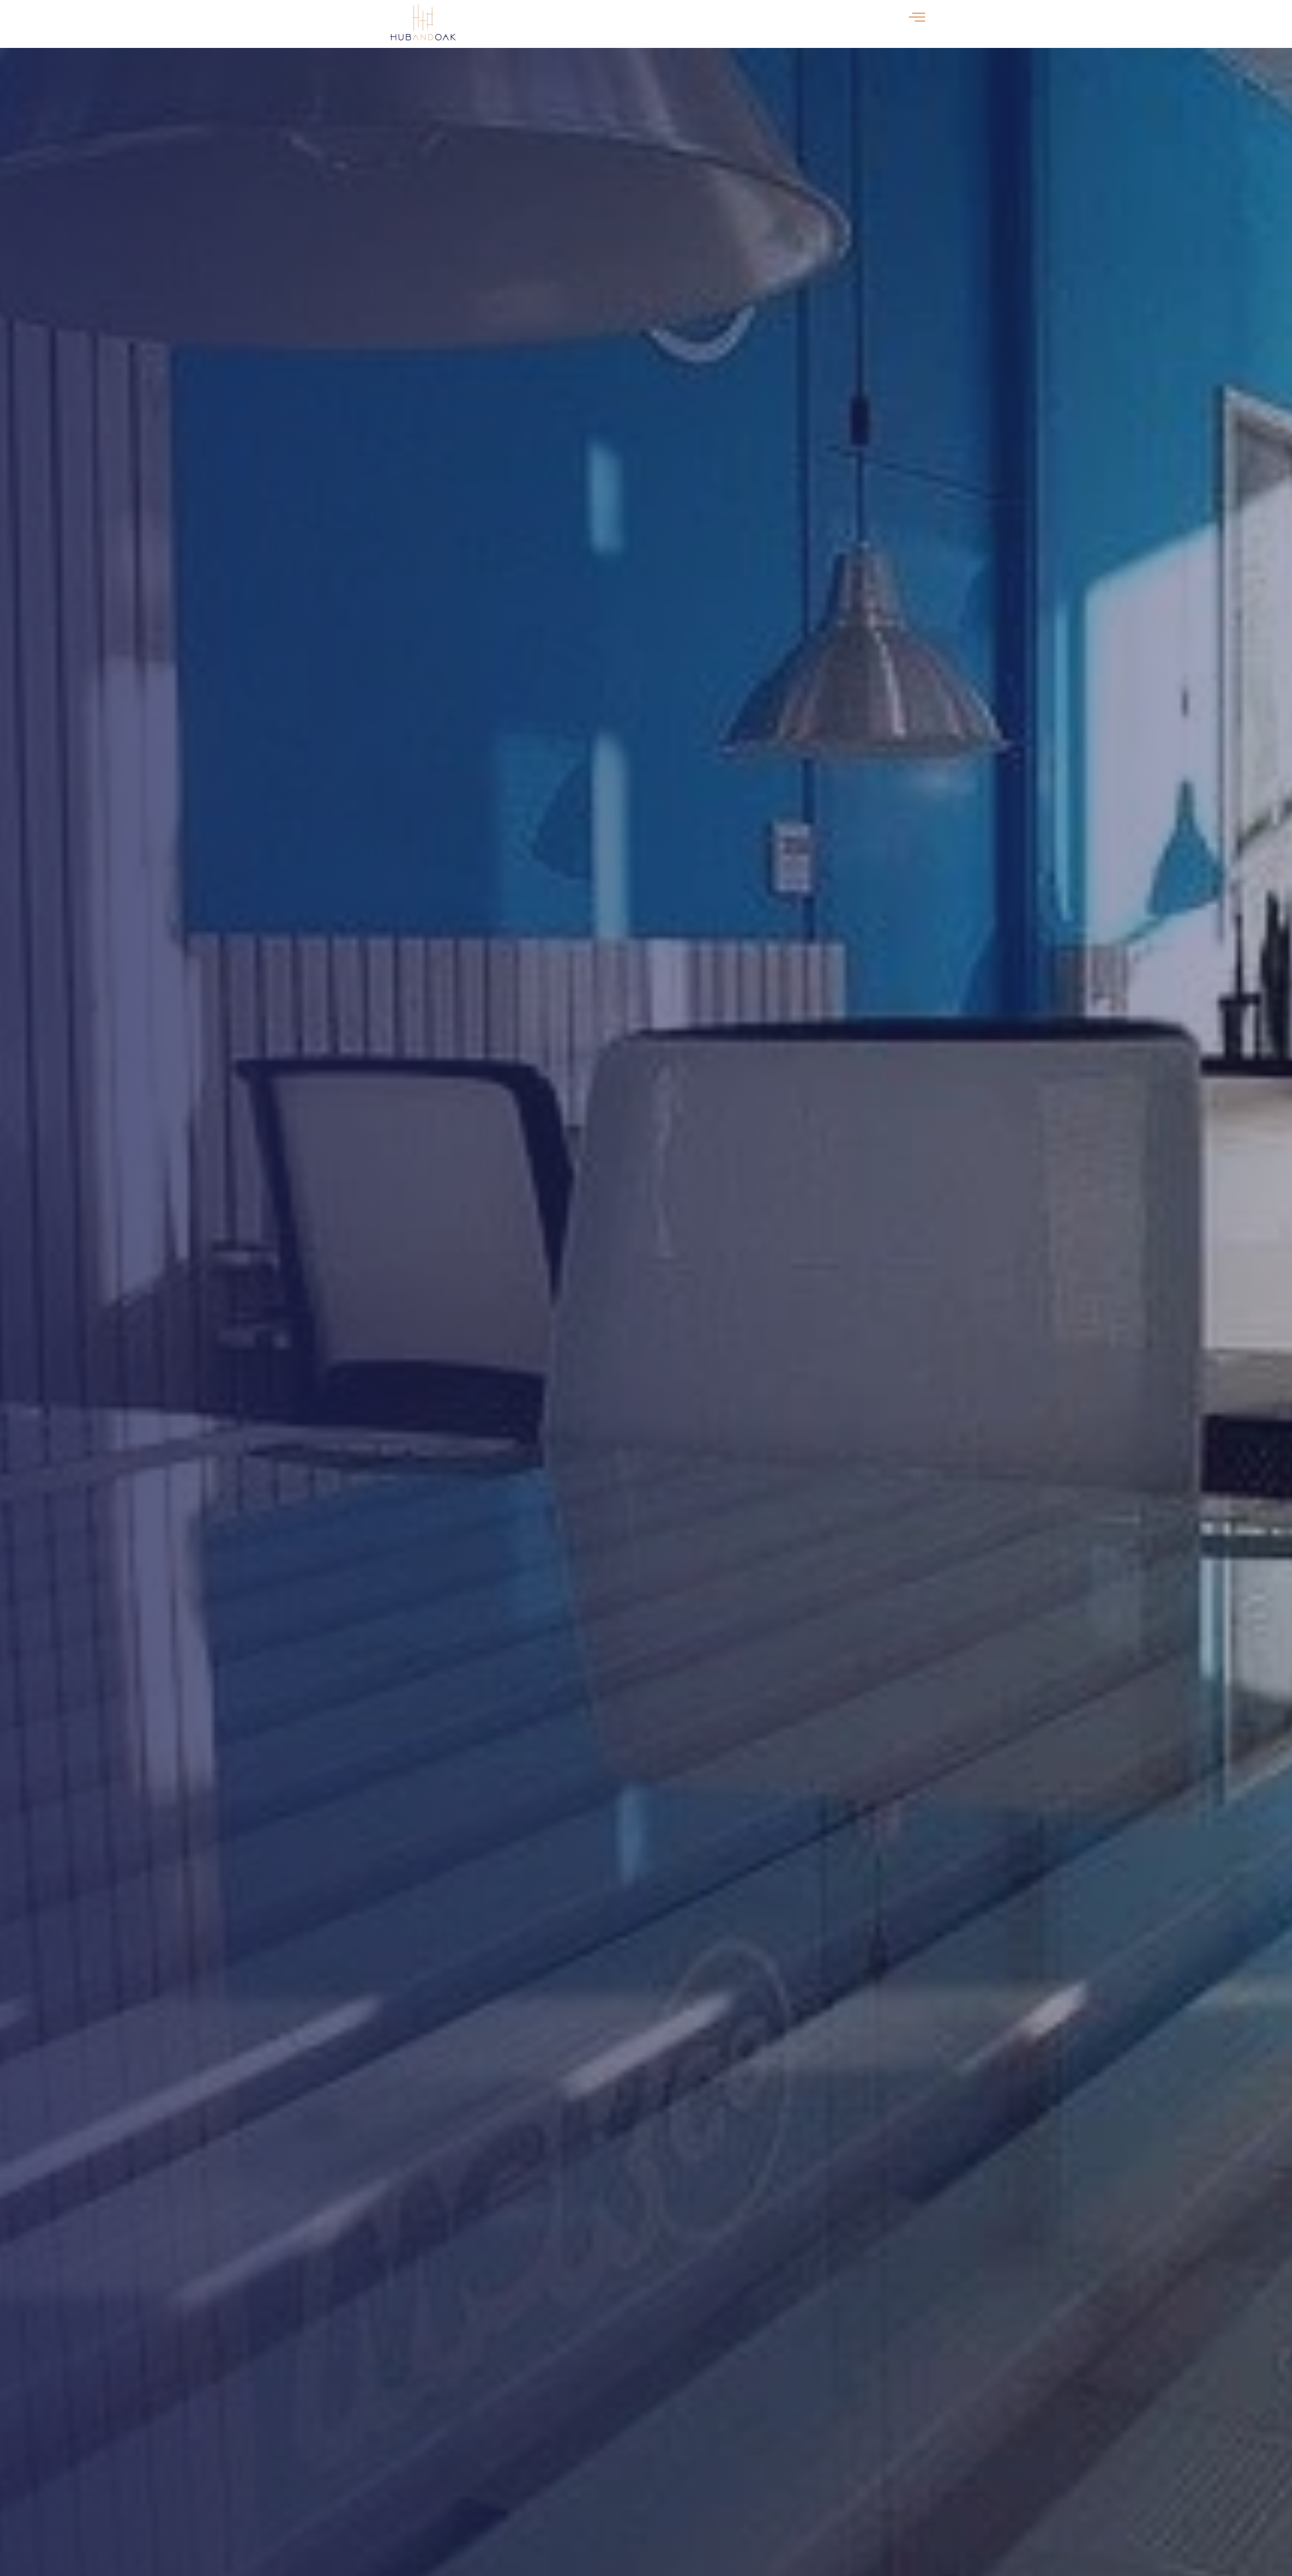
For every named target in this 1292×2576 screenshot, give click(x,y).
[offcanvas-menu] (917, 18)
